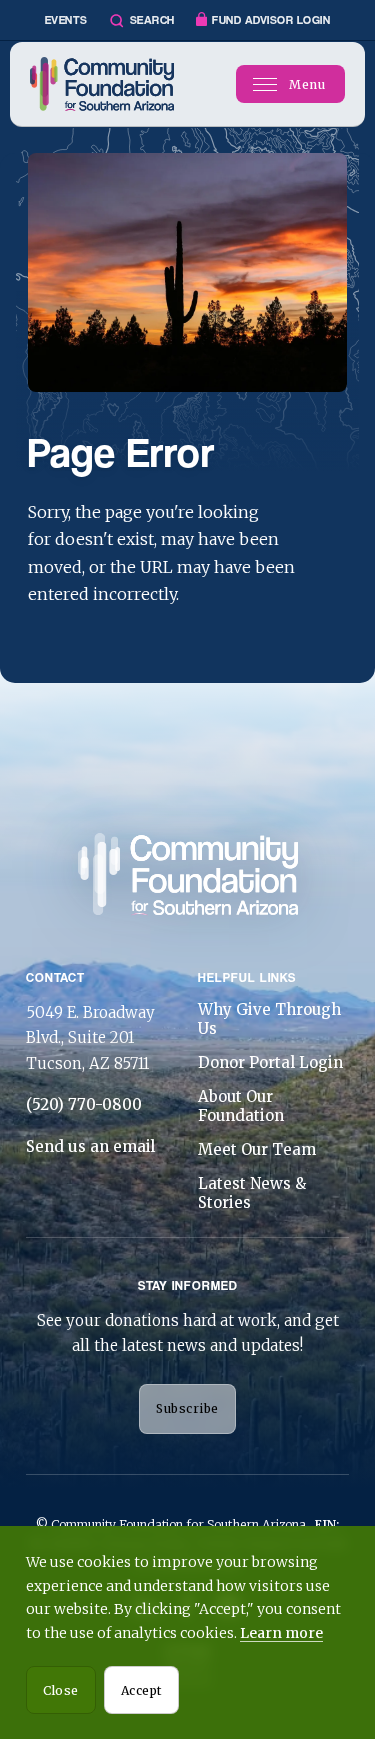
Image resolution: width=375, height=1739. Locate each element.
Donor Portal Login (270, 1062)
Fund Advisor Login (271, 20)
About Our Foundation (241, 1106)
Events (66, 20)
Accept (141, 1690)
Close (61, 1690)
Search (152, 20)
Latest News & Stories (252, 1193)
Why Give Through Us (269, 1019)
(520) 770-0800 (84, 1104)
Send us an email (90, 1146)
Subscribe (187, 1408)
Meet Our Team (257, 1149)
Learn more (281, 1633)
